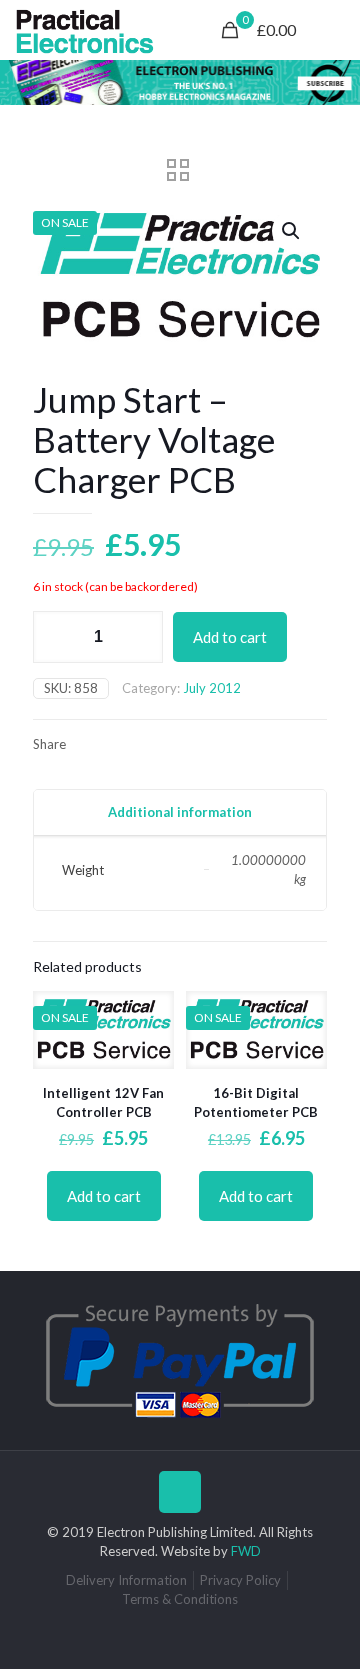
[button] (292, 231)
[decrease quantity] (55, 637)
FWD (246, 1551)
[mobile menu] (333, 30)
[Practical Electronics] (85, 30)
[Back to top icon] (180, 1492)
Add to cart (230, 637)
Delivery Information (126, 1580)
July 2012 (212, 688)
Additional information (180, 812)
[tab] (180, 812)
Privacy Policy (240, 1580)
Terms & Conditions (180, 1599)
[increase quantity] (140, 637)
